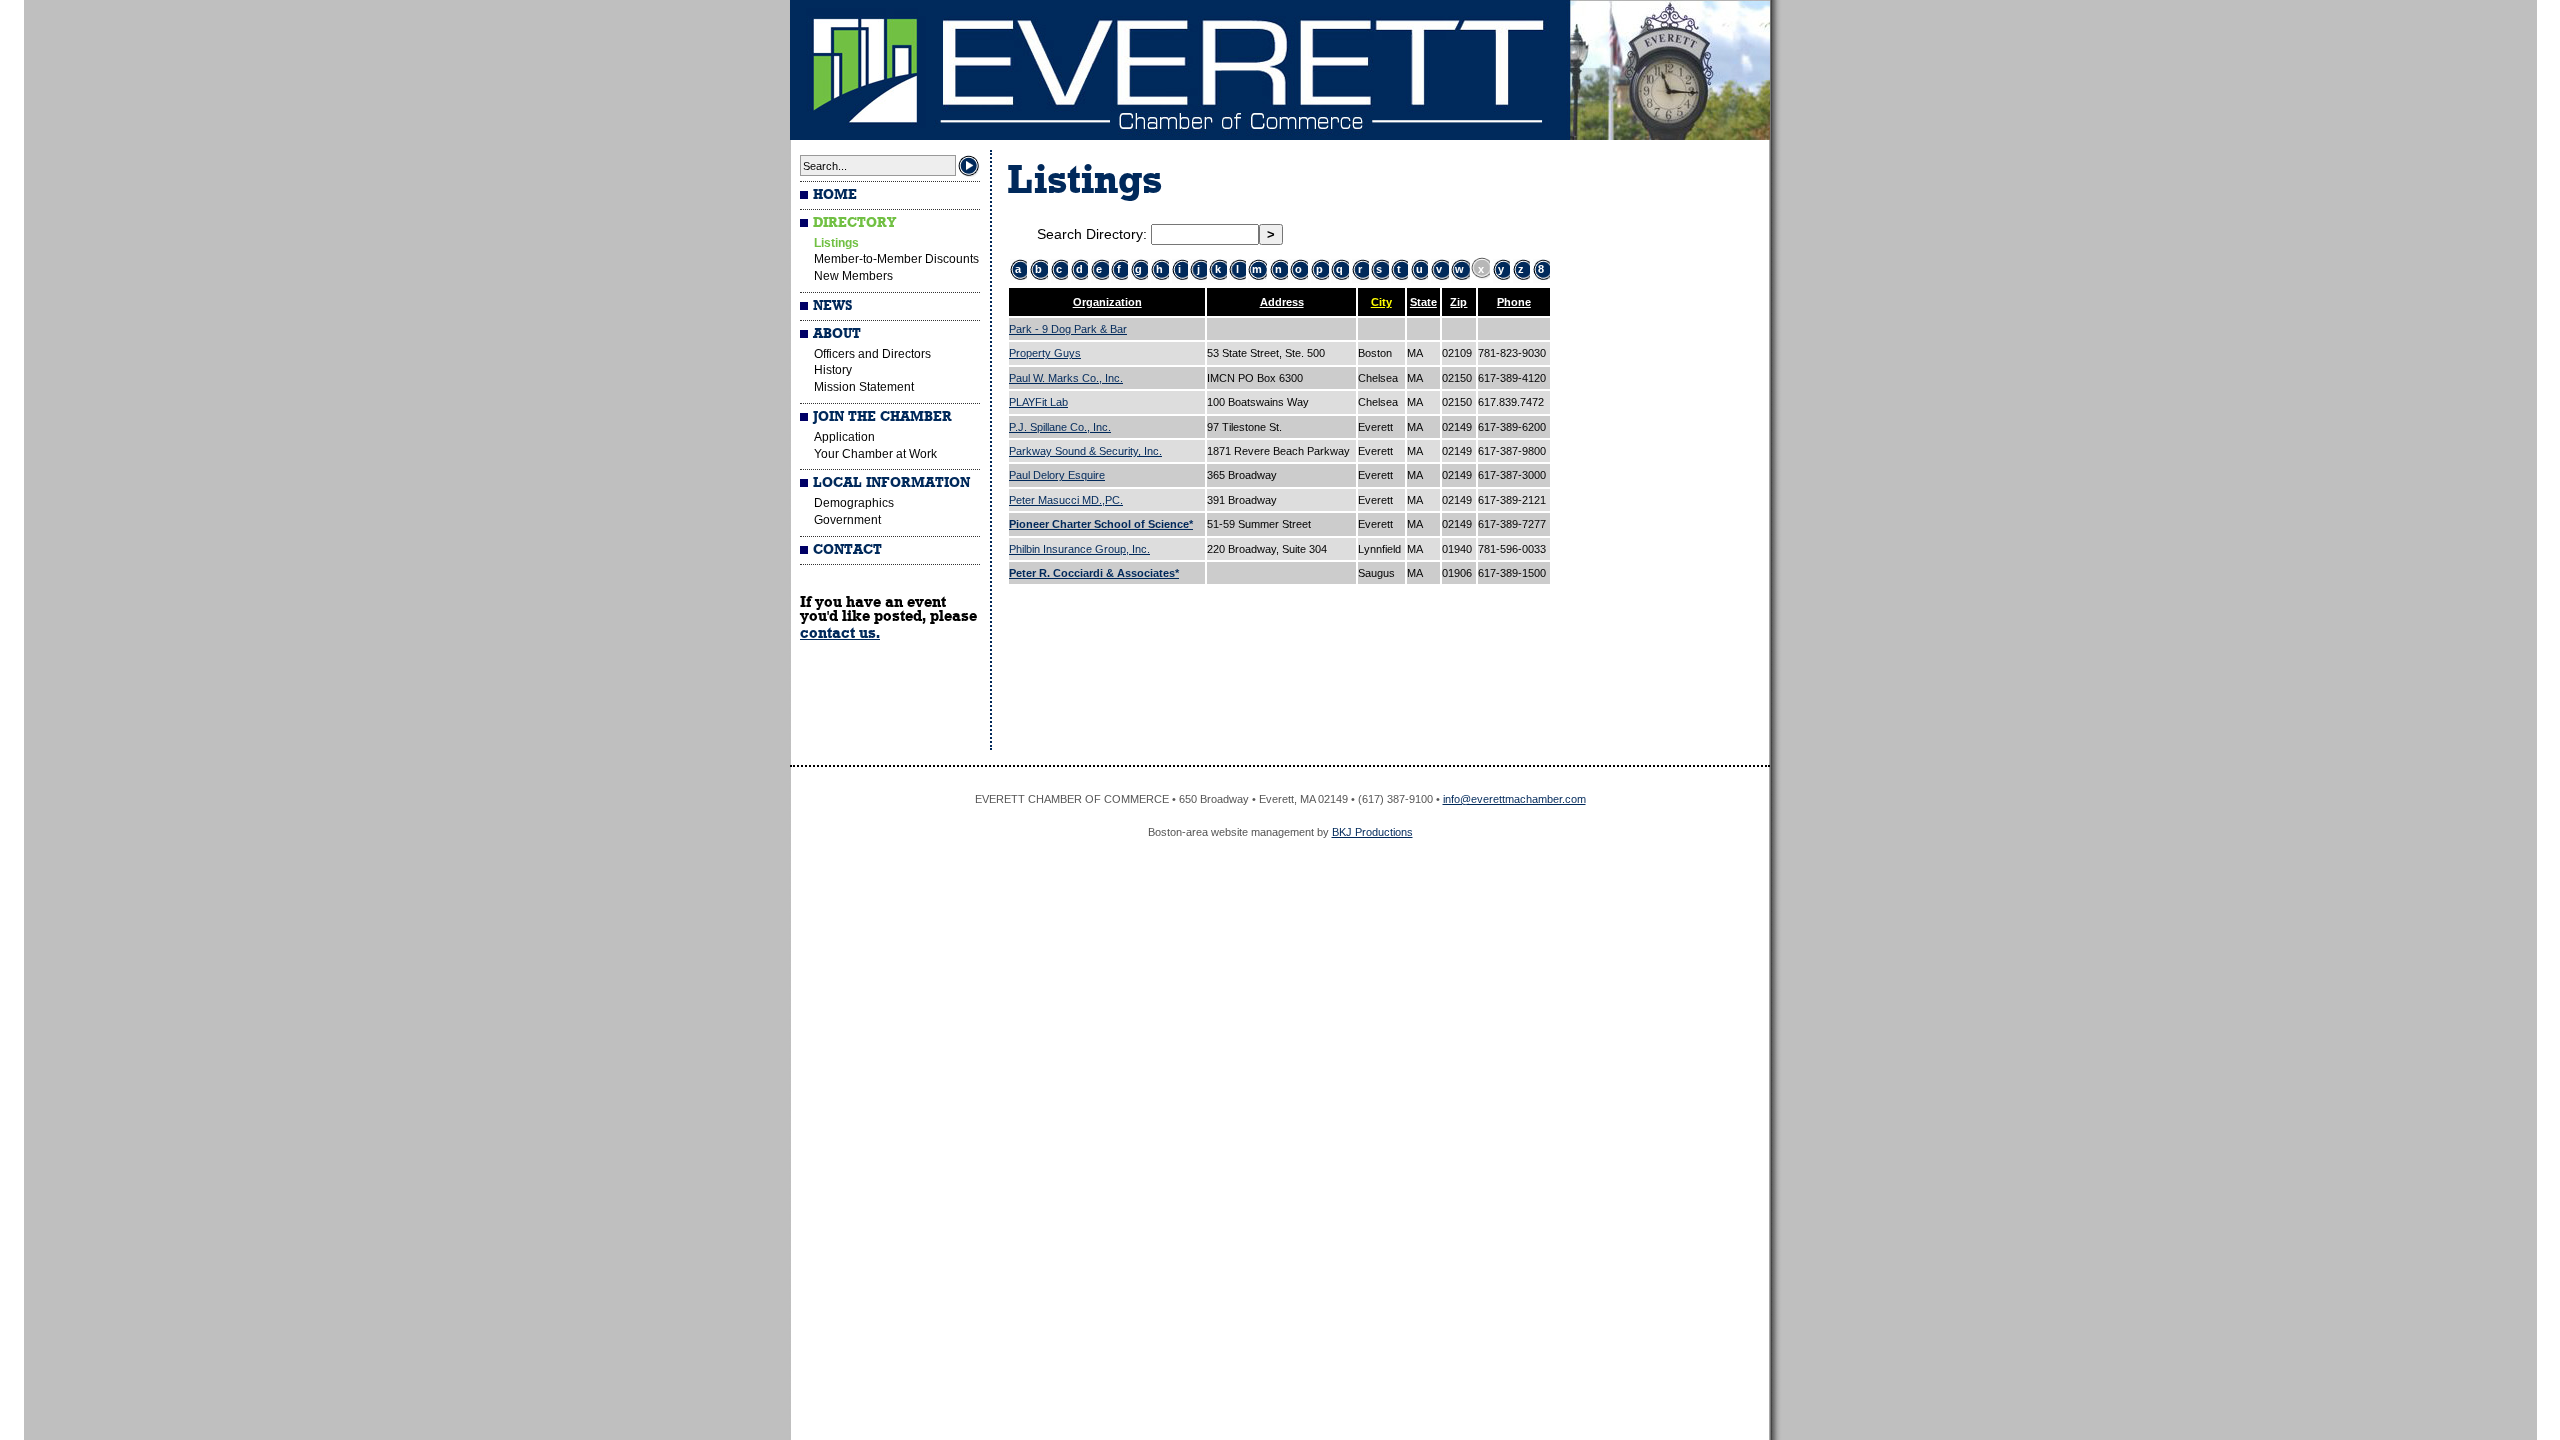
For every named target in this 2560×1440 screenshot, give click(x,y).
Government (847, 520)
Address (1282, 302)
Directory (854, 223)
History (833, 370)
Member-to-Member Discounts (896, 259)
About (837, 334)
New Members (853, 276)
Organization (1107, 302)
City (1381, 302)
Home (835, 195)
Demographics (854, 503)
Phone (1514, 302)
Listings (836, 243)
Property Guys (1045, 353)
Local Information (891, 483)
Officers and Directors (872, 354)
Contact (847, 550)
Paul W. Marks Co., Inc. (1066, 378)
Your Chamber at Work (875, 454)
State (1423, 302)
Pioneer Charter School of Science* (1101, 524)
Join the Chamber (882, 417)
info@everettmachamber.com (1514, 799)
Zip (1458, 302)
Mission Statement (864, 387)
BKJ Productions (1372, 832)
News (832, 306)
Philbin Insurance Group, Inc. (1079, 549)
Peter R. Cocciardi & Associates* (1094, 573)
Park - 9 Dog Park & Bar (1068, 329)
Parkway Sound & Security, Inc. (1085, 451)
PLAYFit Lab (1038, 402)
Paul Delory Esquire (1057, 475)
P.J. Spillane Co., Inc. (1060, 427)
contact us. (840, 633)
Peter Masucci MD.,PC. (1066, 500)
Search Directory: (1094, 234)
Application (844, 437)
